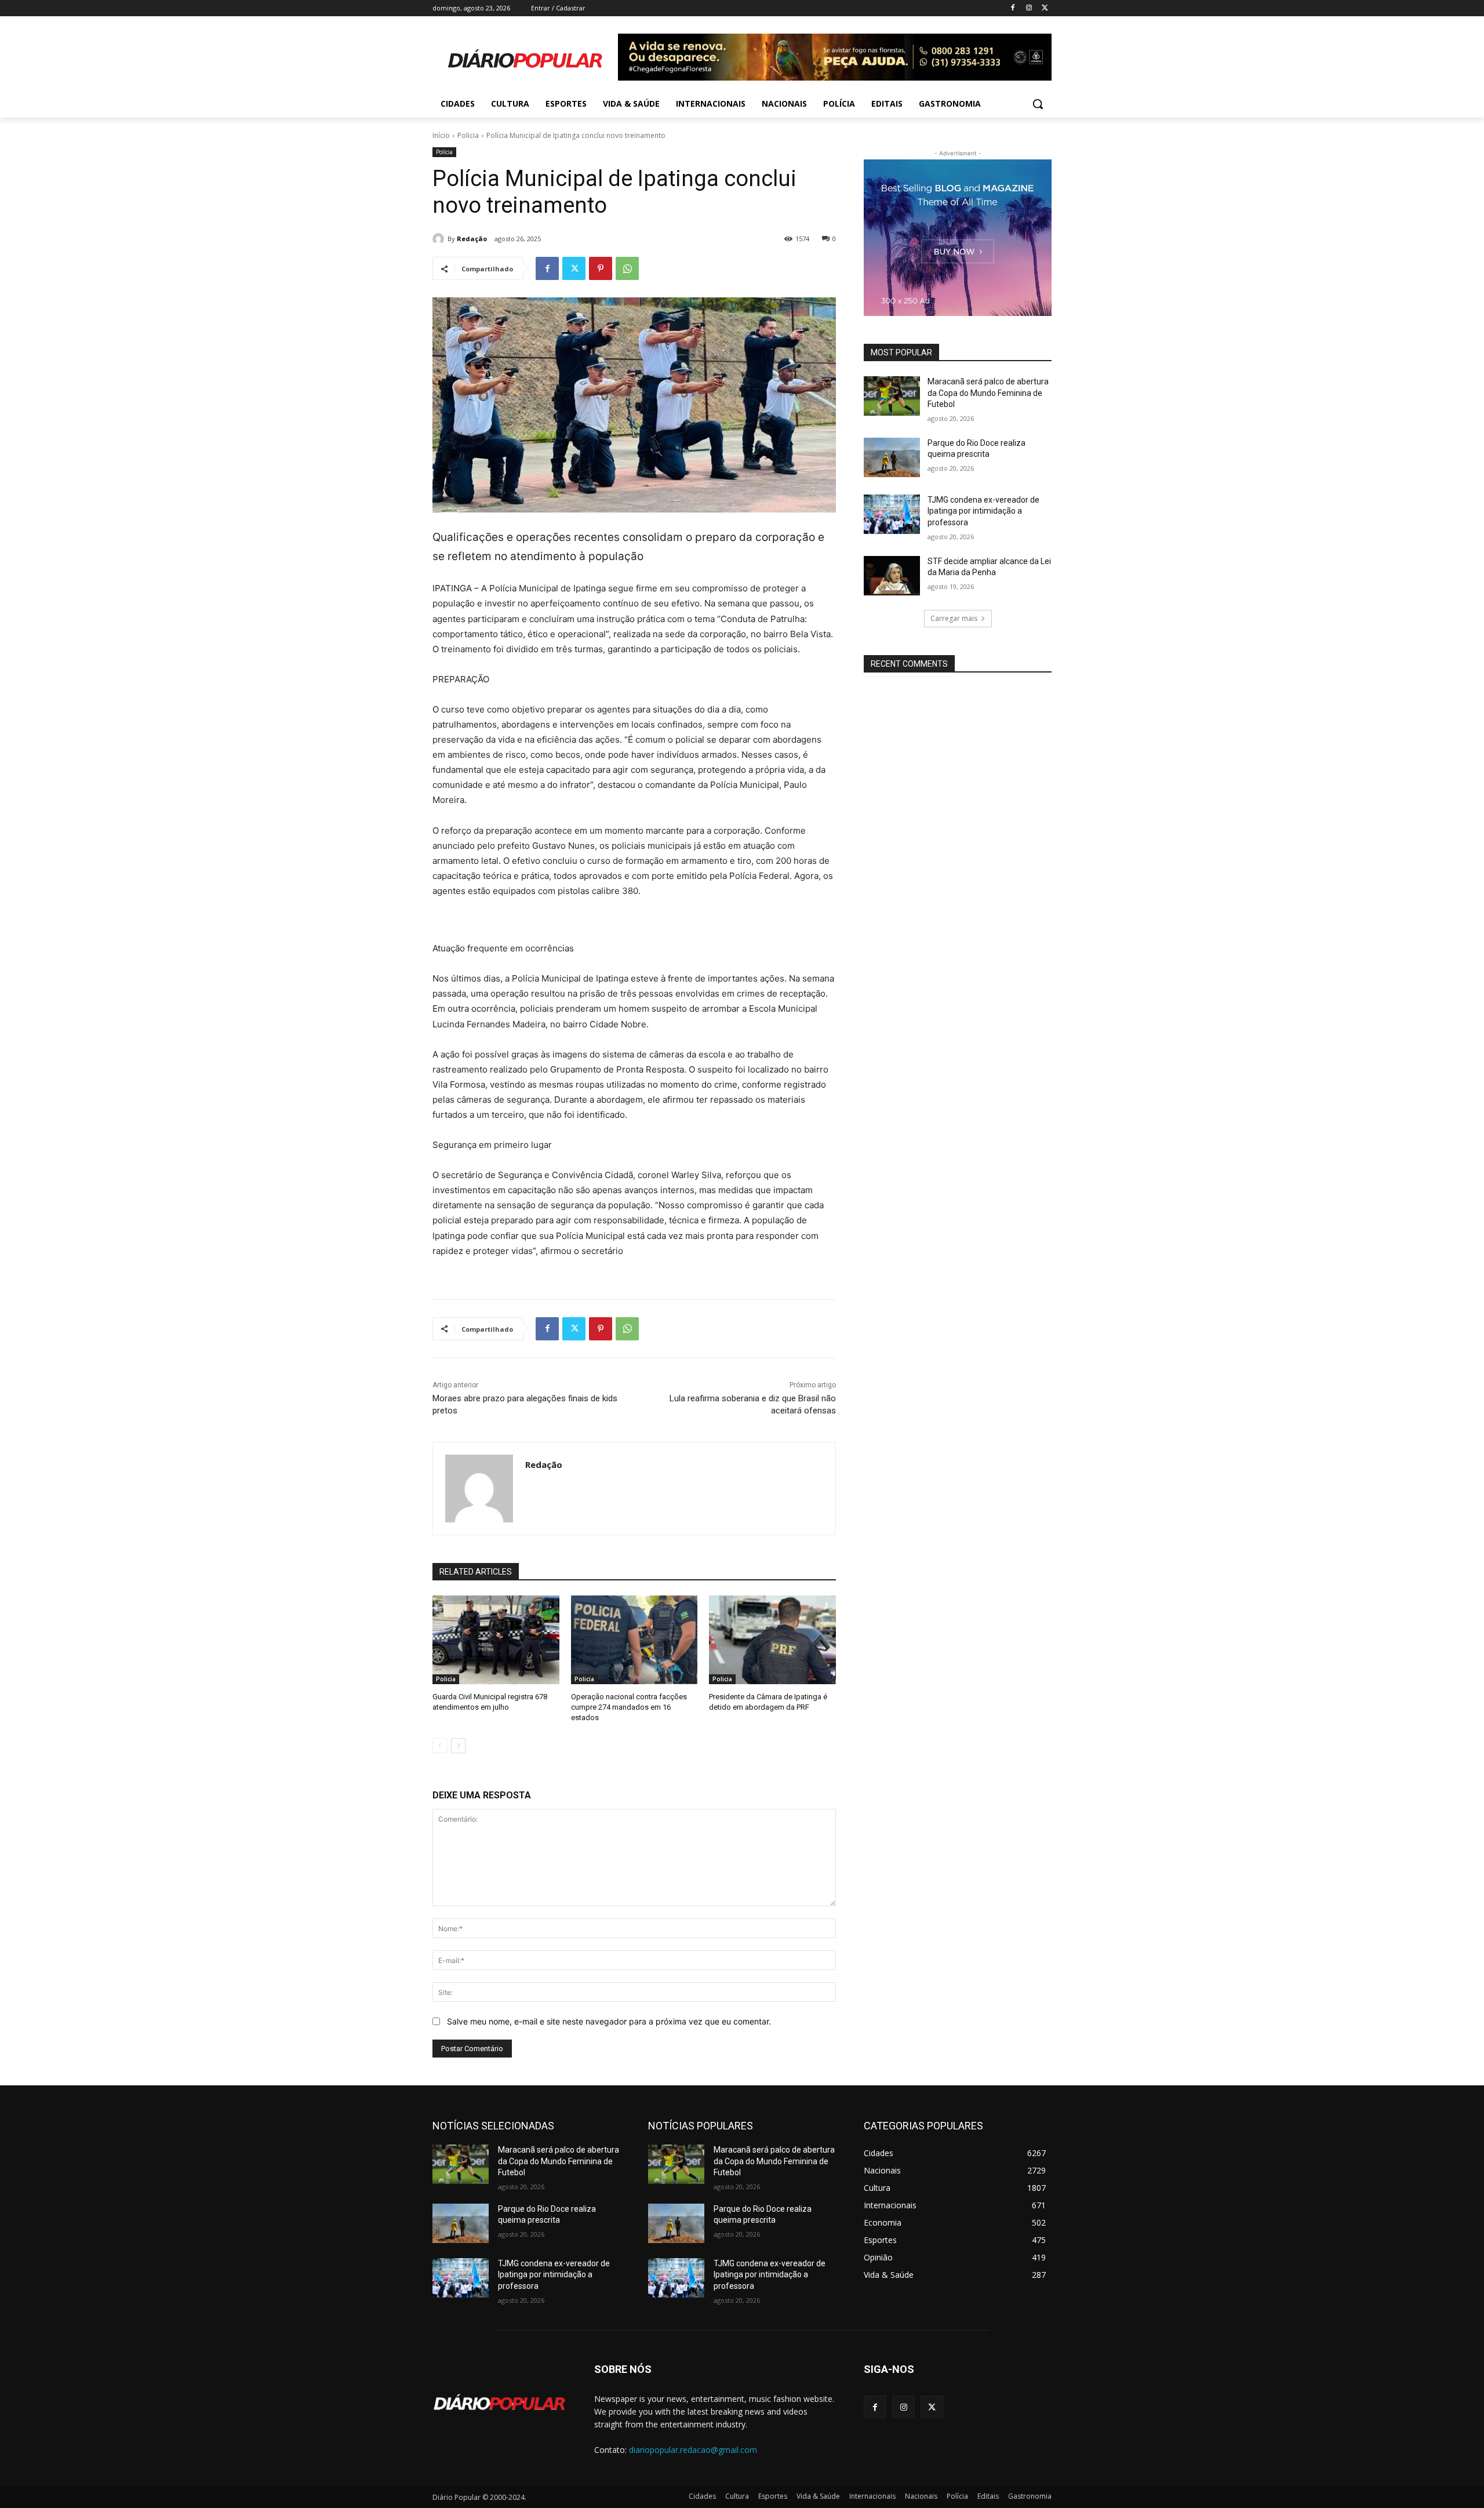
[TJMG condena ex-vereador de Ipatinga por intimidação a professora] (892, 514)
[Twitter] (1045, 8)
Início (441, 135)
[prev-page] (440, 1746)
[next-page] (458, 1746)
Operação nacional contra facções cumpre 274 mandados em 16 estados (629, 1707)
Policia (468, 135)
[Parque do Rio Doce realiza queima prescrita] (892, 457)
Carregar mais (954, 618)
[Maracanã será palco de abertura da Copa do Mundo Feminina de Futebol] (892, 396)
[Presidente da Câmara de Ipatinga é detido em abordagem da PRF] (772, 1640)
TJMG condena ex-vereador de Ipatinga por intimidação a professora (983, 511)
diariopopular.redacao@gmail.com (693, 2450)
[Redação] (440, 239)
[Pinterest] (601, 268)
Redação (472, 239)
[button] (1038, 104)
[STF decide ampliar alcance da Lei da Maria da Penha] (892, 576)
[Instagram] (1029, 8)
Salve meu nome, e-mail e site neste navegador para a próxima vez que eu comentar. (609, 2021)
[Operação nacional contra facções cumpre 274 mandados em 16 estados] (634, 1640)
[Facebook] (1013, 8)
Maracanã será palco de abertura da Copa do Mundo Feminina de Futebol (988, 393)
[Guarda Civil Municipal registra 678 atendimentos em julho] (496, 1640)
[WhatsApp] (627, 268)
